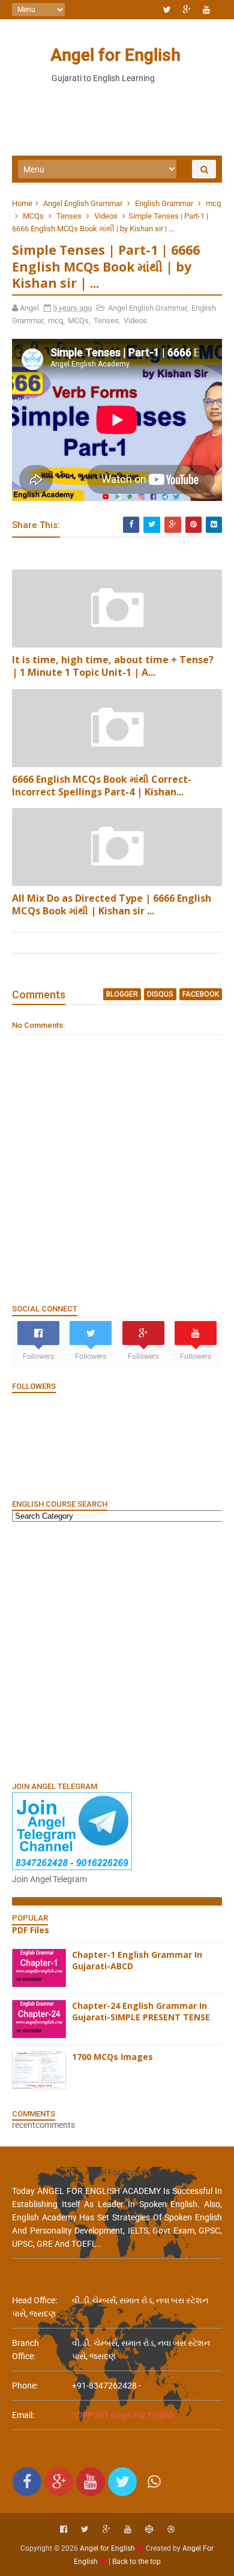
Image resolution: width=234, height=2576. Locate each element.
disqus (160, 994)
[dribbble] (171, 2529)
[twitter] (167, 10)
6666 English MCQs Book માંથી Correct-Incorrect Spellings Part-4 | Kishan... (102, 785)
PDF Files (31, 1930)
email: (23, 2415)
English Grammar (164, 203)
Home (22, 203)
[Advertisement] (117, 1651)
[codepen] (149, 2529)
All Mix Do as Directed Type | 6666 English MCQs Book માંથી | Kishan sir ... (112, 904)
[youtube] (206, 10)
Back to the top (136, 2562)
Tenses (69, 216)
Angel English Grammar (83, 203)
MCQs (33, 216)
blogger (122, 994)
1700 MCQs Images (112, 2057)
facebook (201, 994)
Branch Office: (25, 2350)
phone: (25, 2386)
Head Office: (34, 2300)
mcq (213, 203)
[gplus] (187, 10)
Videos (106, 216)
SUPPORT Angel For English (123, 2415)
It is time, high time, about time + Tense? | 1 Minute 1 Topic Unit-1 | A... (113, 666)
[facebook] (64, 2529)
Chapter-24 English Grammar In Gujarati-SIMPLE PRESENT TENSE (141, 2012)
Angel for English (115, 55)
